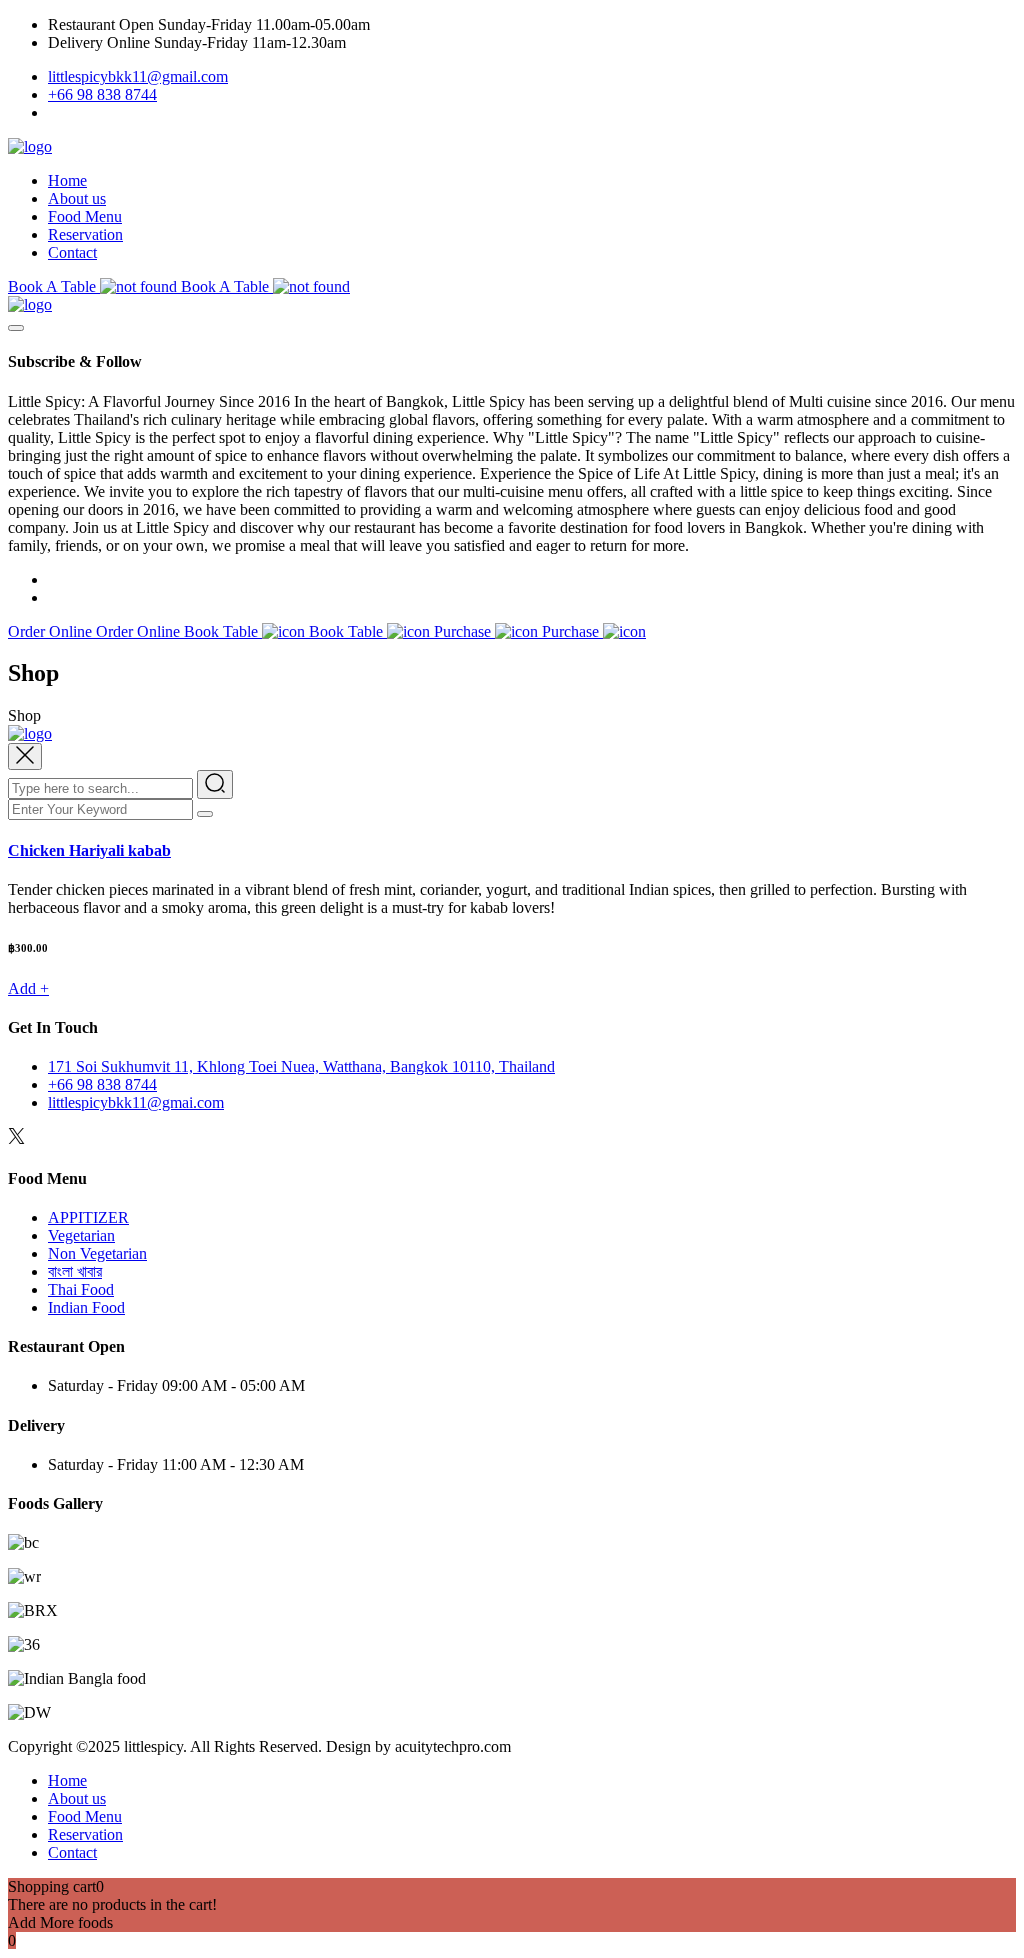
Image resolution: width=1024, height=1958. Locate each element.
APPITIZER (88, 1217)
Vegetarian (81, 1235)
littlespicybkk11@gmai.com (136, 1102)
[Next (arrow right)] (989, 979)
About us (77, 198)
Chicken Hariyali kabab (89, 850)
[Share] (914, 22)
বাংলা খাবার (75, 1271)
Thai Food (81, 1289)
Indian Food (86, 1307)
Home (67, 180)
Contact (72, 252)
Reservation (85, 234)
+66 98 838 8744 (102, 94)
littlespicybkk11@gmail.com (138, 76)
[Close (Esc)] (958, 22)
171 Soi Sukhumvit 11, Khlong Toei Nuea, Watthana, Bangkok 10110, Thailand (301, 1066)
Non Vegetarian (97, 1253)
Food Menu (85, 216)
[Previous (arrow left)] (35, 979)
